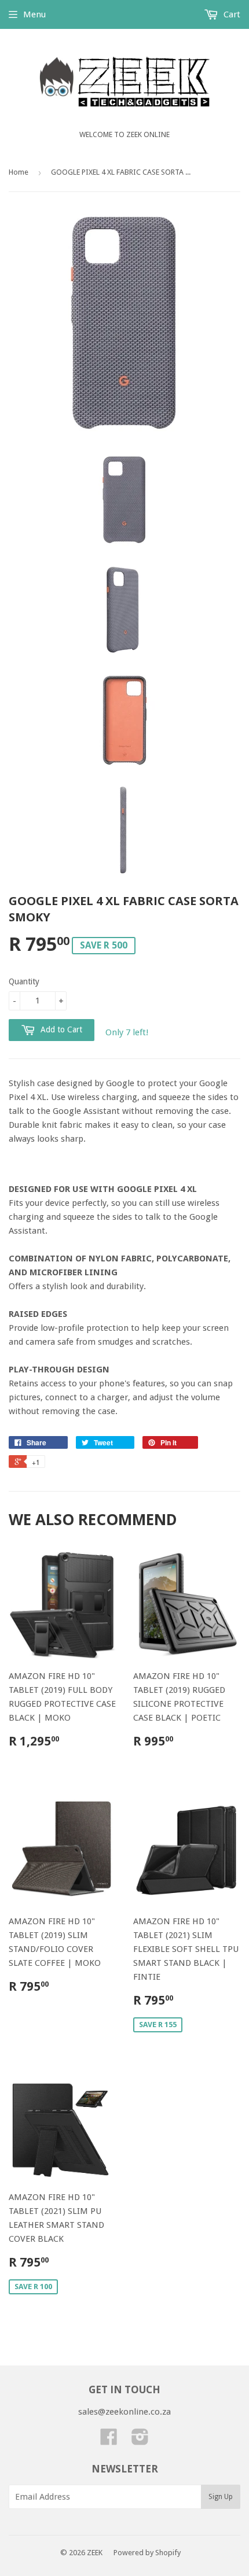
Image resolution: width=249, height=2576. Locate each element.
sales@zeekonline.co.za (124, 2412)
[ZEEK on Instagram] (140, 2441)
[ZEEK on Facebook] (109, 2441)
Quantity (24, 981)
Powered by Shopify (147, 2553)
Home (19, 172)
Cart (231, 14)
